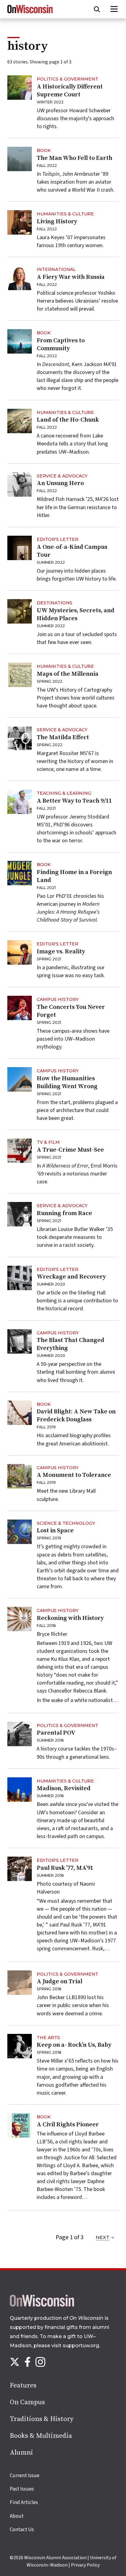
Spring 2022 (50, 681)
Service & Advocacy (62, 476)
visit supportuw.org (75, 2346)
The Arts (48, 2038)
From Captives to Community (61, 345)
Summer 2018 (50, 1740)
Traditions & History (42, 2419)
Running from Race (64, 1213)
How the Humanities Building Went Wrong (67, 1083)
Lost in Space (55, 1531)
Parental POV (56, 1733)
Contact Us (22, 2530)
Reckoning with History (70, 1618)
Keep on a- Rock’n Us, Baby (74, 2045)
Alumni (21, 2453)
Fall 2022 (47, 165)
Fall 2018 (46, 1626)
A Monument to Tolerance (74, 1475)
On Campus (27, 2402)
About (17, 2516)
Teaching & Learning (64, 793)
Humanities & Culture (65, 214)
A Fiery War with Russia (71, 277)
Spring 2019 (49, 1538)
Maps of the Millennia (68, 674)
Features (23, 2385)
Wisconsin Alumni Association (55, 2558)
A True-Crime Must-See (70, 1150)
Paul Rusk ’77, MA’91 (65, 1868)
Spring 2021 (49, 959)
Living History (57, 222)
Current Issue (25, 2476)
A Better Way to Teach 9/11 (74, 801)
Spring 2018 (49, 1989)
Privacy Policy (85, 2565)
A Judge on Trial (59, 1982)
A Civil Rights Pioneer (68, 2125)
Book (44, 150)
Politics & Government (67, 79)
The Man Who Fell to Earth (74, 158)
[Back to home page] (42, 2305)
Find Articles (24, 2502)
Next (103, 2237)
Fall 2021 (46, 808)
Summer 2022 (51, 562)
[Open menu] (114, 9)
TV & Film (48, 1142)
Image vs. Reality (61, 952)
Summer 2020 (51, 1284)
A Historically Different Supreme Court (70, 91)
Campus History (58, 999)
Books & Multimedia (41, 2436)
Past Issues (22, 2489)
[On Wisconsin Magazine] (30, 13)
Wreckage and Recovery (71, 1277)
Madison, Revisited (64, 1788)
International (56, 269)
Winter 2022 (50, 102)
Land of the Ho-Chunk (68, 420)
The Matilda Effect (63, 738)
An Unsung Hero (60, 483)
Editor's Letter (57, 539)
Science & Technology (66, 1523)
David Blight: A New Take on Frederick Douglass (76, 1416)
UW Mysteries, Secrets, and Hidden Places (76, 615)
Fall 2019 (46, 1427)
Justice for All (79, 2158)
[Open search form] (97, 9)
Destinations (54, 603)
